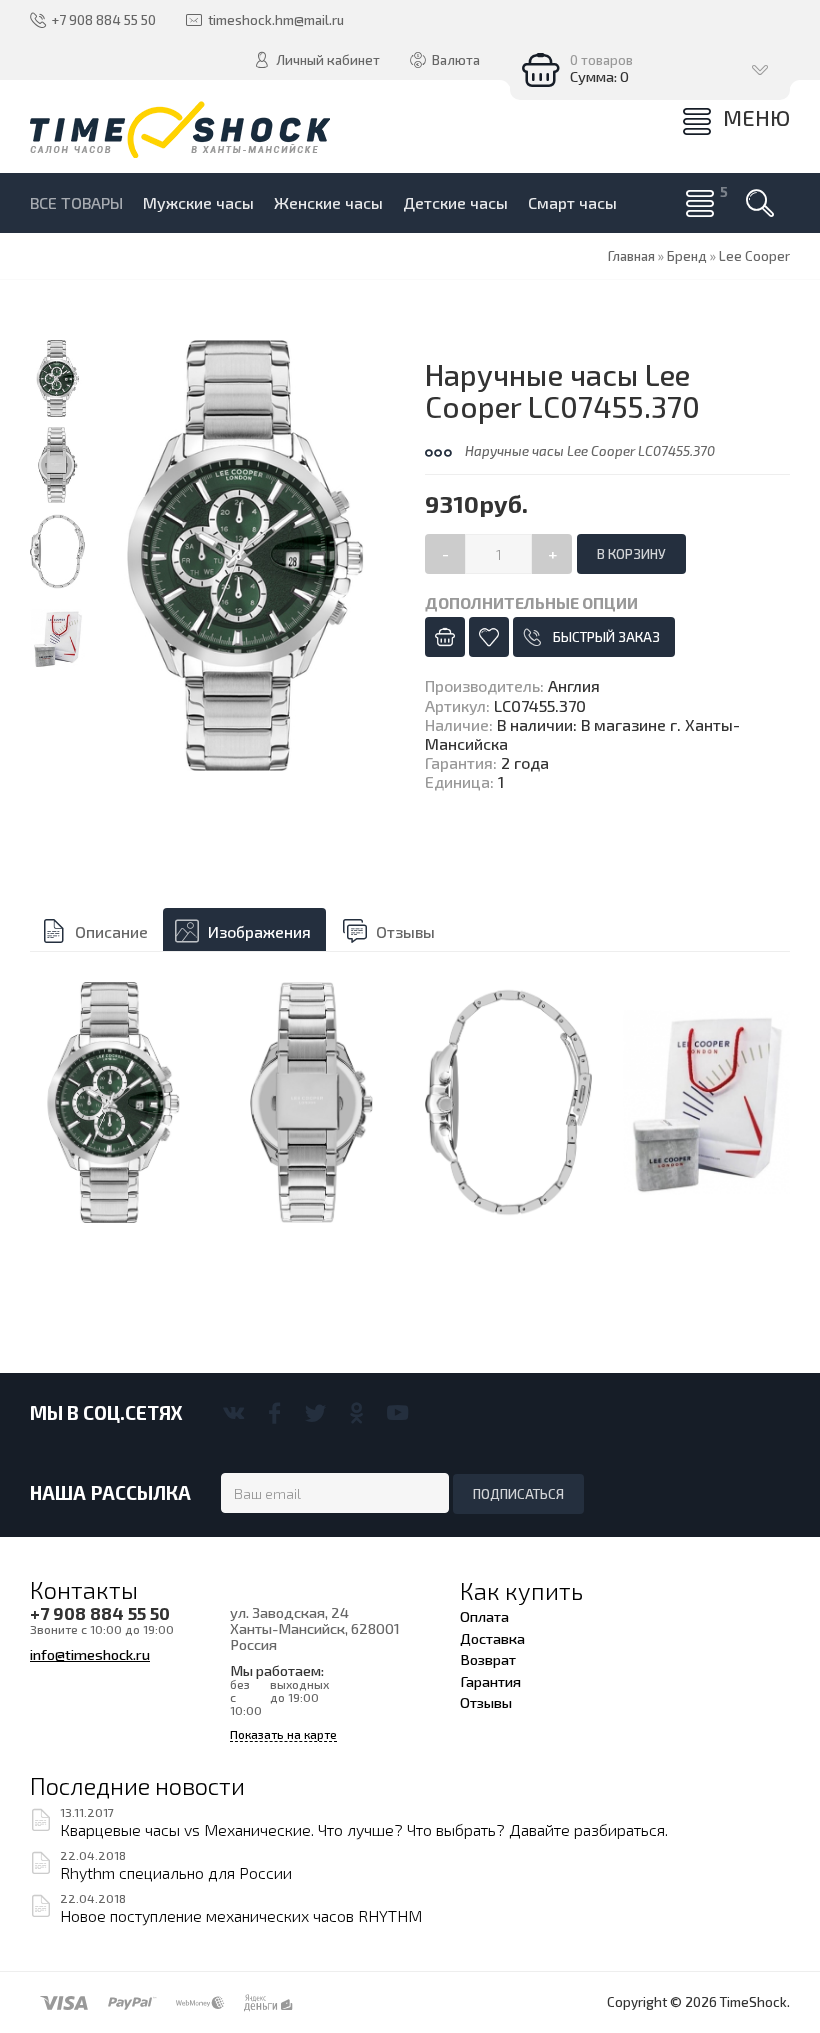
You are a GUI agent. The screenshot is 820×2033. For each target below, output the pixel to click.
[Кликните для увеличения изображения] (245, 555)
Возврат (488, 1659)
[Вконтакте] (233, 1413)
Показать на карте (283, 1734)
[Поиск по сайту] (760, 203)
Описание (111, 931)
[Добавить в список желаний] (489, 637)
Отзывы (405, 931)
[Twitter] (315, 1413)
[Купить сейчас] (445, 637)
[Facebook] (274, 1413)
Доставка (492, 1638)
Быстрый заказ (606, 637)
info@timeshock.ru (90, 1654)
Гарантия (490, 1681)
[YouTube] (397, 1413)
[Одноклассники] (356, 1413)
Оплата (484, 1616)
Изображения (259, 931)
